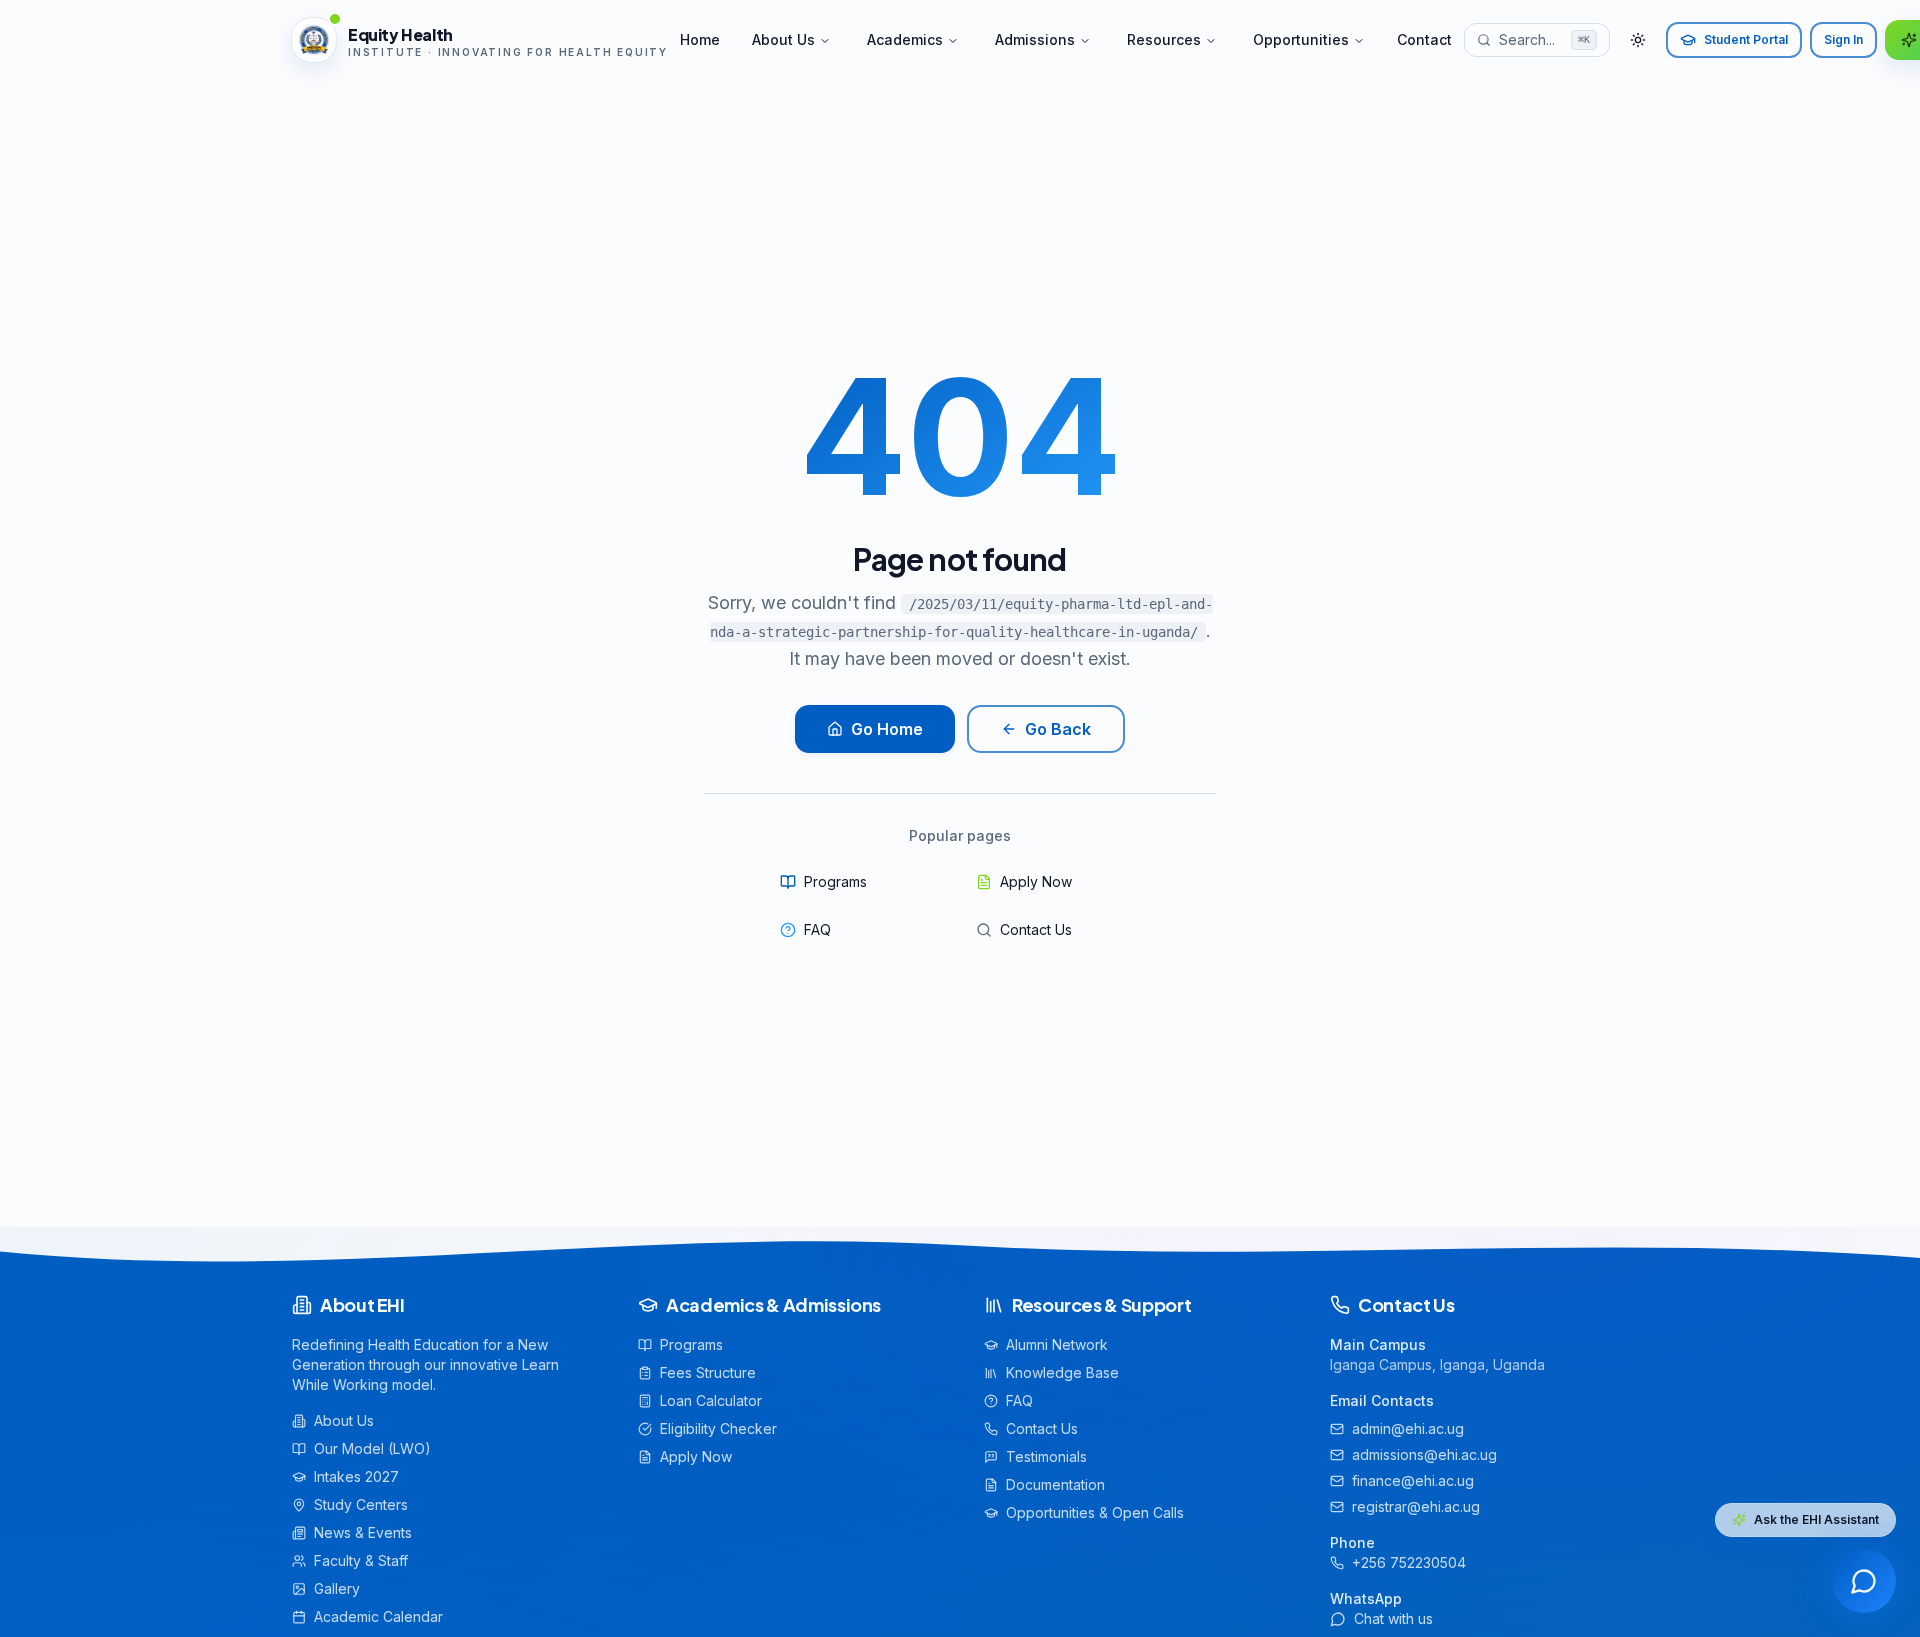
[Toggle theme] (1638, 40)
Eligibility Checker (718, 1428)
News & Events (363, 1532)
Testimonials (1046, 1456)
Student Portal (1746, 39)
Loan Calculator (711, 1400)
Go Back (1058, 729)
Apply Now (1036, 881)
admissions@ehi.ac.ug (1424, 1454)
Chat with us (1393, 1618)
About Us (783, 39)
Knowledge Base (1062, 1372)
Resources (1164, 39)
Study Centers (361, 1504)
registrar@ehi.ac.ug (1416, 1506)
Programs (835, 881)
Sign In (1843, 39)
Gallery (337, 1588)
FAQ (817, 929)
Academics (905, 39)
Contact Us (1036, 929)
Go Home (887, 729)
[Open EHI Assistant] (1864, 1581)
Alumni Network (1057, 1344)
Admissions (1035, 39)
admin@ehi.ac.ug (1408, 1428)
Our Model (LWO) (372, 1448)
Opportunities (1301, 39)
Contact (1424, 39)
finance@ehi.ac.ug (1413, 1480)
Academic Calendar (378, 1616)
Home (700, 39)
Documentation (1055, 1484)
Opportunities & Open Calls (1095, 1512)
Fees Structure (708, 1372)
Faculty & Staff (361, 1560)
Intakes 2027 (356, 1476)
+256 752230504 (1409, 1562)
